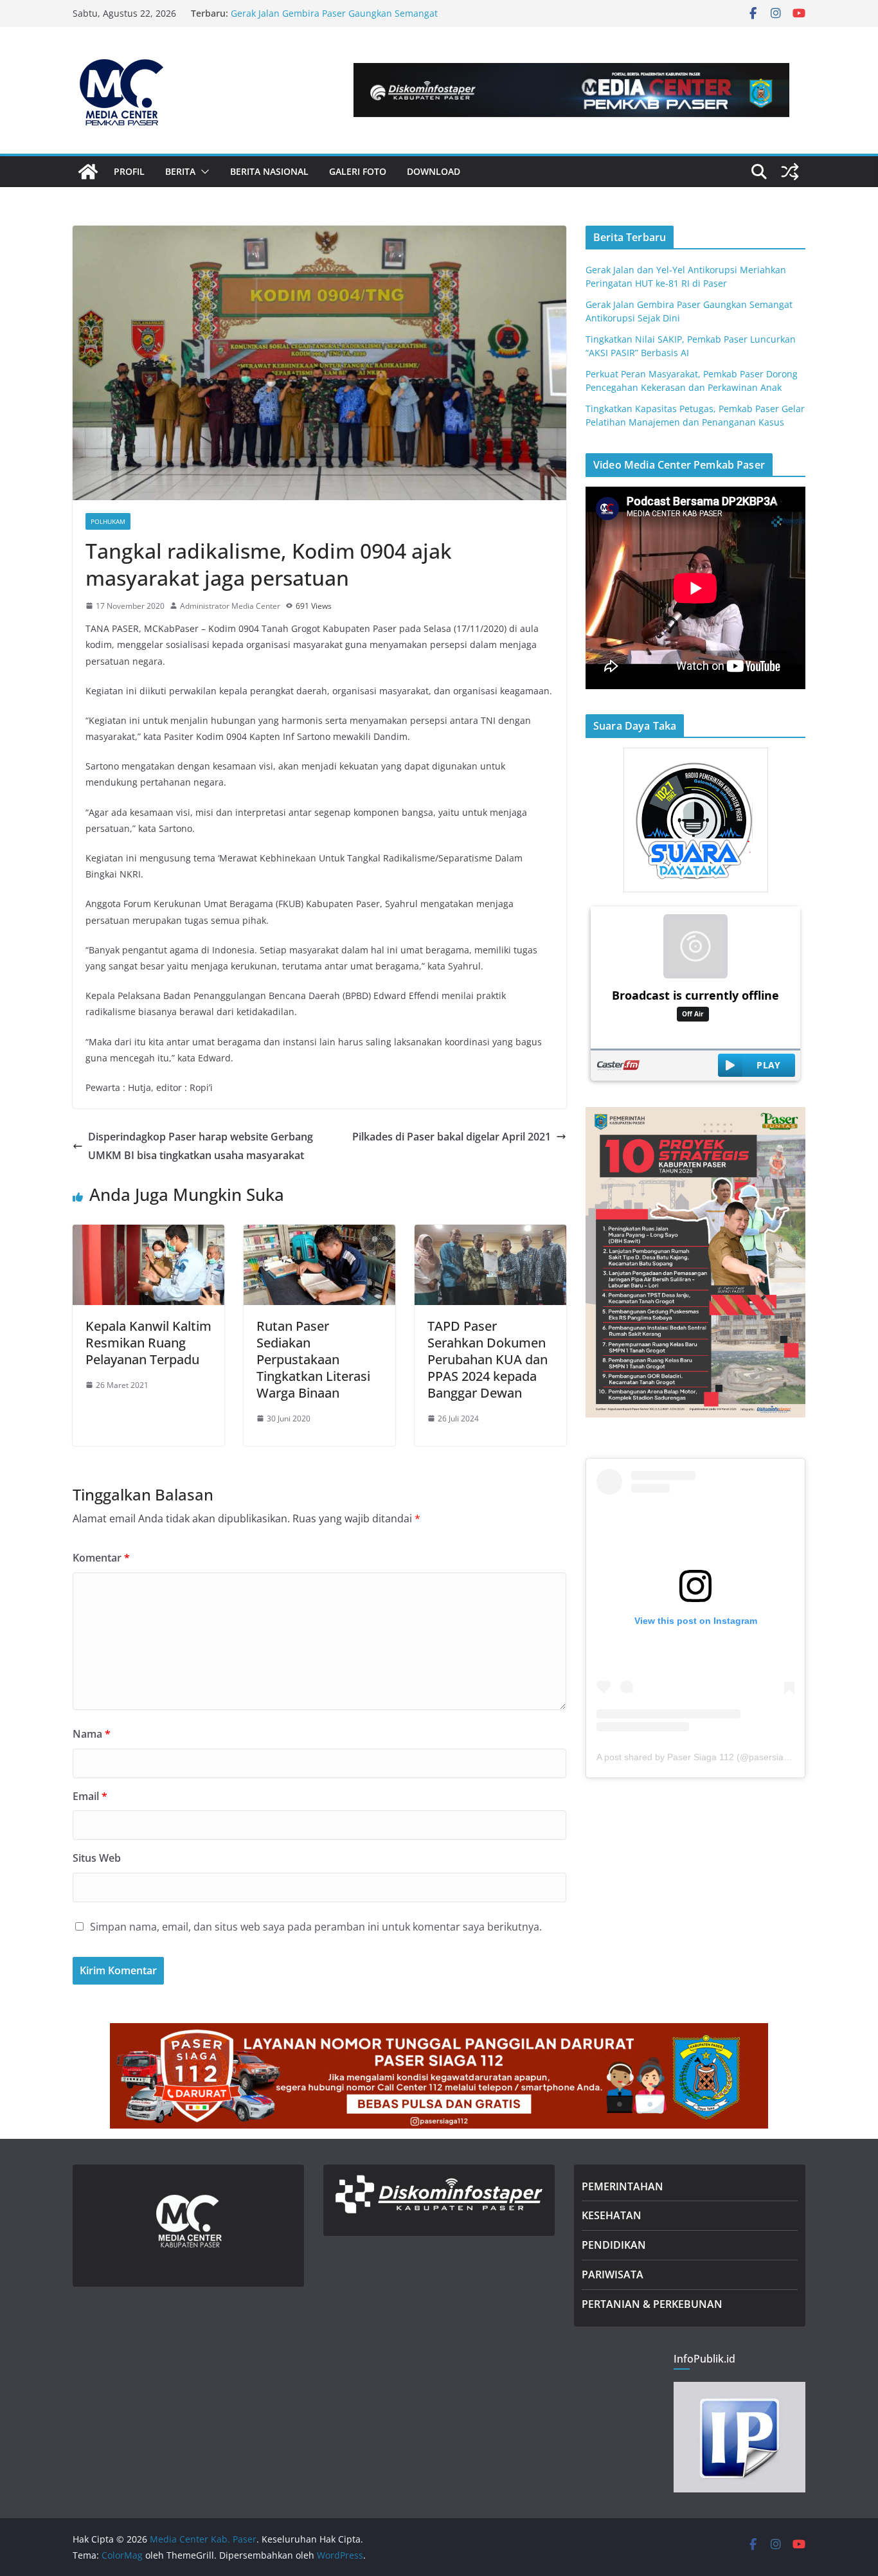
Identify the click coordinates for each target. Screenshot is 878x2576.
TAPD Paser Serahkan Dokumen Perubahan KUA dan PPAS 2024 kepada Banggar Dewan (488, 1359)
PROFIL (129, 171)
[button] (202, 172)
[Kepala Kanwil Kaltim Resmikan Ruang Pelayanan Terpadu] (148, 1234)
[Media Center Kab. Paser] (88, 172)
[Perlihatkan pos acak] (790, 172)
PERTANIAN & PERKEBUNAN (652, 2304)
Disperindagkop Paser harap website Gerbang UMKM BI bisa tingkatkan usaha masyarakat (201, 1146)
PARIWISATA (613, 2274)
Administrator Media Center (230, 606)
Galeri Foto (358, 171)
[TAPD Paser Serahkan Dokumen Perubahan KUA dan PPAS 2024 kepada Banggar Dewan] (490, 1234)
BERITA (180, 171)
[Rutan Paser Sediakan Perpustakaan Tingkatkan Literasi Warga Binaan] (319, 1234)
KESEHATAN (612, 2215)
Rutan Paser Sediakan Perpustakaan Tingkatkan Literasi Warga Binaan (313, 1359)
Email (90, 1796)
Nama (92, 1734)
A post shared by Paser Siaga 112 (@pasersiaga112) (704, 1757)
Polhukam (108, 521)
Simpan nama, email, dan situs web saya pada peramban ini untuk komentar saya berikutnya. (316, 1927)
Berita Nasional (269, 171)
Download (434, 171)
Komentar (101, 1558)
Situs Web (97, 1858)
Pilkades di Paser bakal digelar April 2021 (452, 1137)
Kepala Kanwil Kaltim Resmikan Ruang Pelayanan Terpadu (148, 1343)
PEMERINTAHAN (623, 2186)
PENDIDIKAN (614, 2245)
